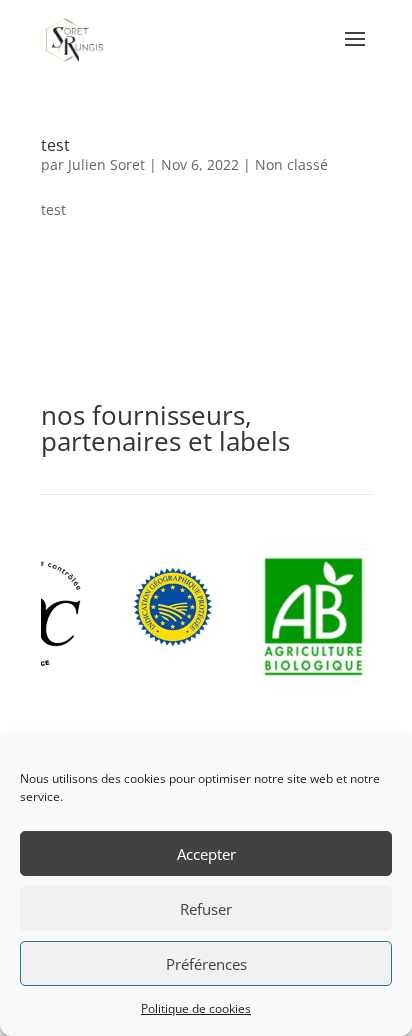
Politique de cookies (196, 1008)
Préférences (206, 964)
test (55, 145)
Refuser (206, 909)
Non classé (291, 164)
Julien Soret (106, 164)
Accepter (206, 854)
